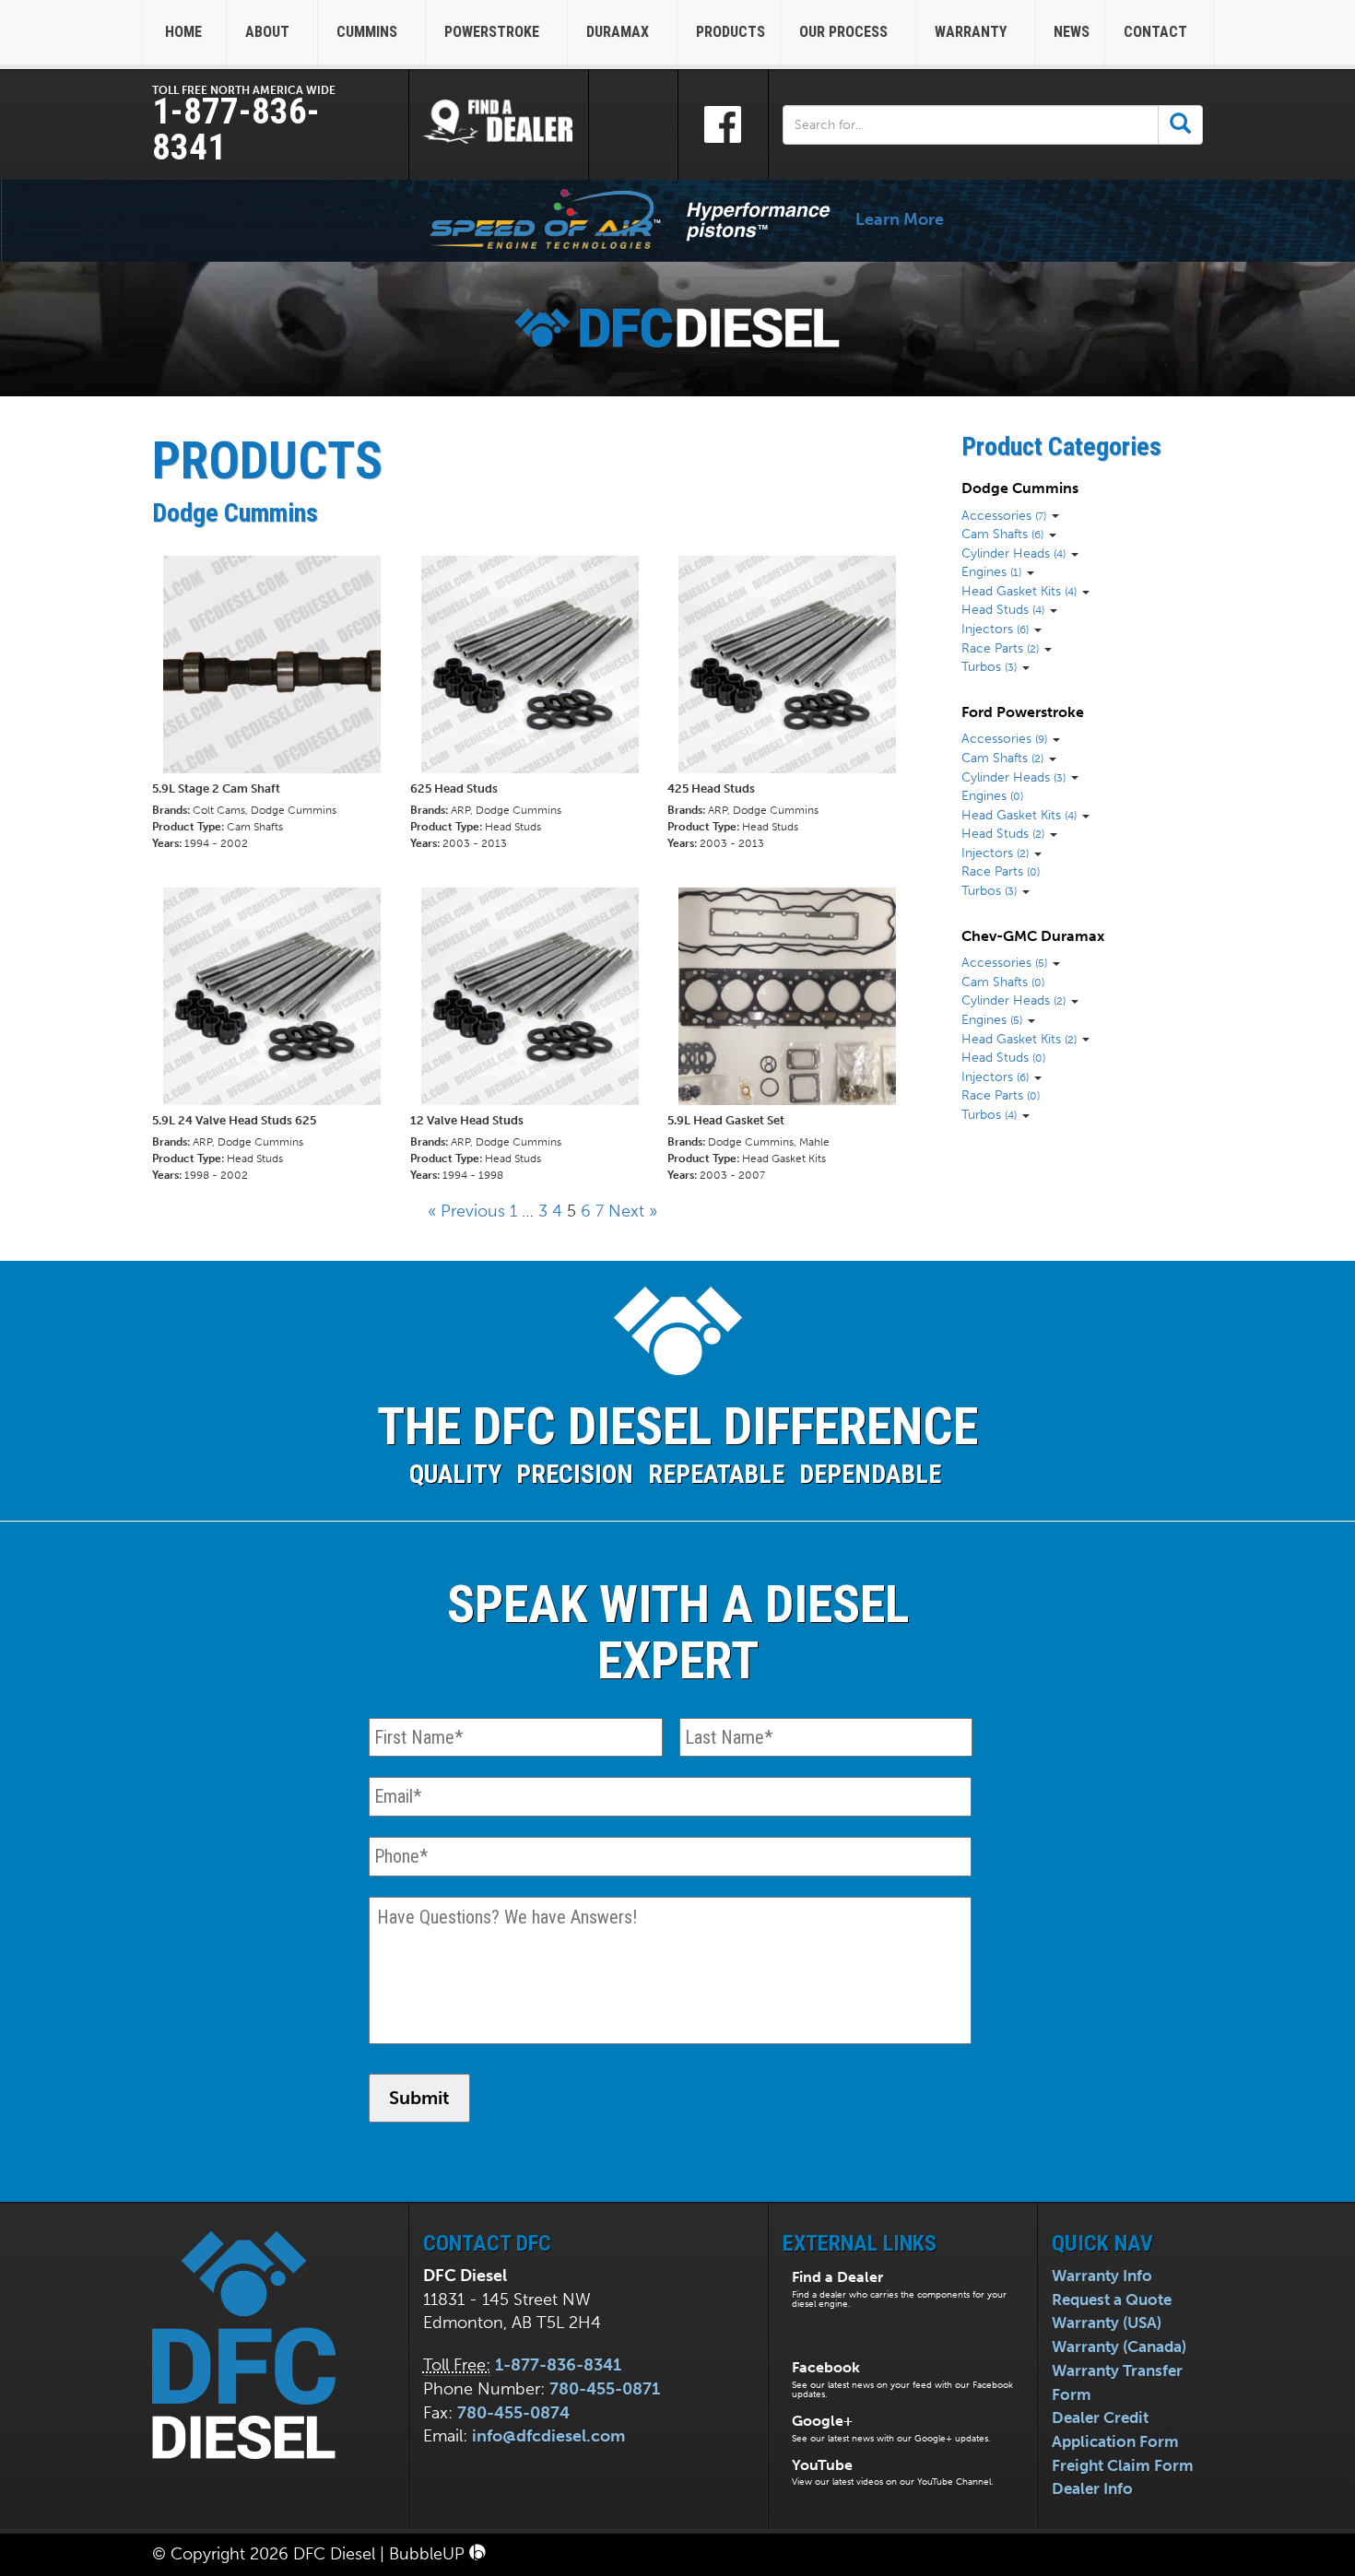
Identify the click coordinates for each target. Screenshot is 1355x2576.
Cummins (369, 32)
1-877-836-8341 (236, 129)
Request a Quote (1112, 2300)
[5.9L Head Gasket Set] (796, 1035)
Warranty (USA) (1107, 2323)
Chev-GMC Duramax (1033, 936)
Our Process (845, 32)
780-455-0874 (513, 2413)
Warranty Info (1102, 2276)
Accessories (1004, 515)
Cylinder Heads (1013, 553)
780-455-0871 (605, 2389)
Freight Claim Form (1123, 2465)
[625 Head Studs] (539, 703)
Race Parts (1000, 648)
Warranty (972, 32)
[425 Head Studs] (796, 703)
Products (731, 32)
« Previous (466, 1211)
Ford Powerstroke (1023, 712)
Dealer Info (1092, 2488)
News (1072, 32)
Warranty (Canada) (1119, 2347)
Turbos (989, 666)
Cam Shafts (1002, 534)
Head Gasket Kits (1019, 591)
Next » (633, 1211)
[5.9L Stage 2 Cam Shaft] (281, 703)
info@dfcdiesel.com (548, 2436)
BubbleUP (429, 2554)
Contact (1157, 32)
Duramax (619, 32)
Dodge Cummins (1020, 488)
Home (183, 32)
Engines (991, 571)
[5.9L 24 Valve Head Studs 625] (281, 1035)
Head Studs (1003, 609)
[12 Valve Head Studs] (539, 1035)
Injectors (995, 629)
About (269, 32)
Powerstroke (494, 32)
